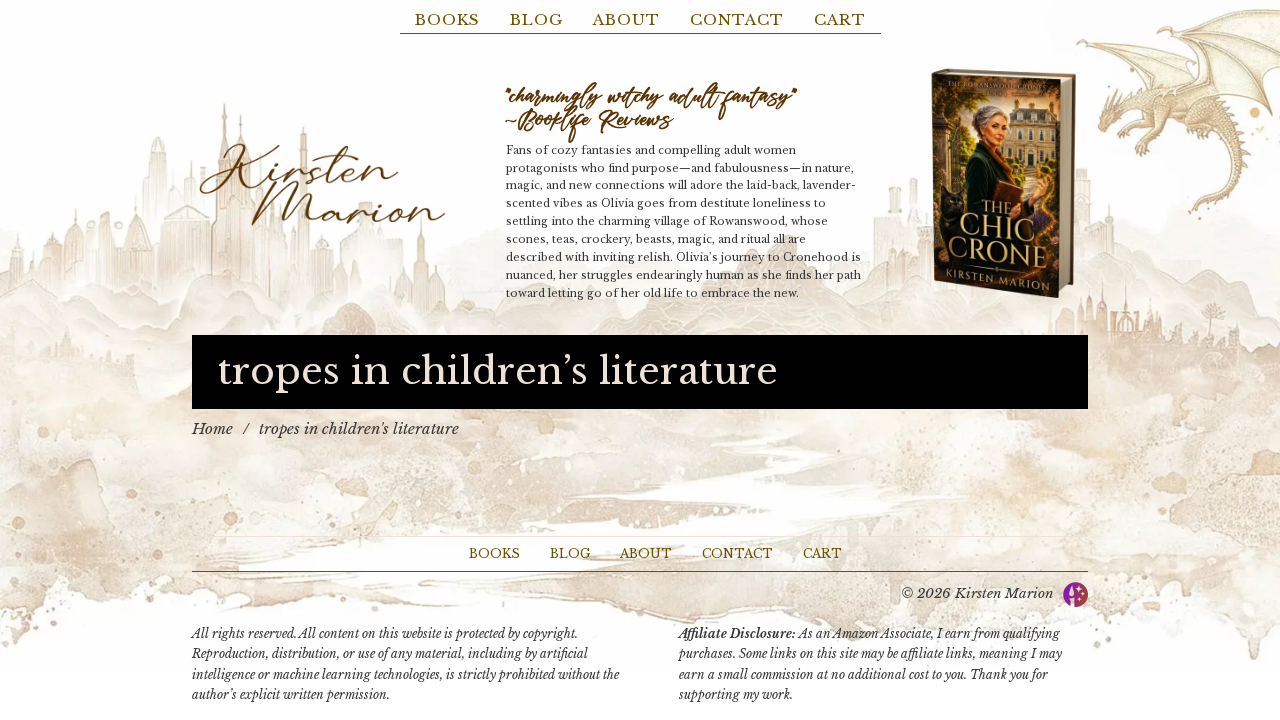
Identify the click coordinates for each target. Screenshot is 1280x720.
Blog (536, 19)
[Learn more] (1003, 184)
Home (212, 428)
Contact (737, 19)
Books (447, 19)
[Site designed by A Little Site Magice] (1075, 592)
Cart (840, 19)
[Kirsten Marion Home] (322, 184)
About (626, 19)
